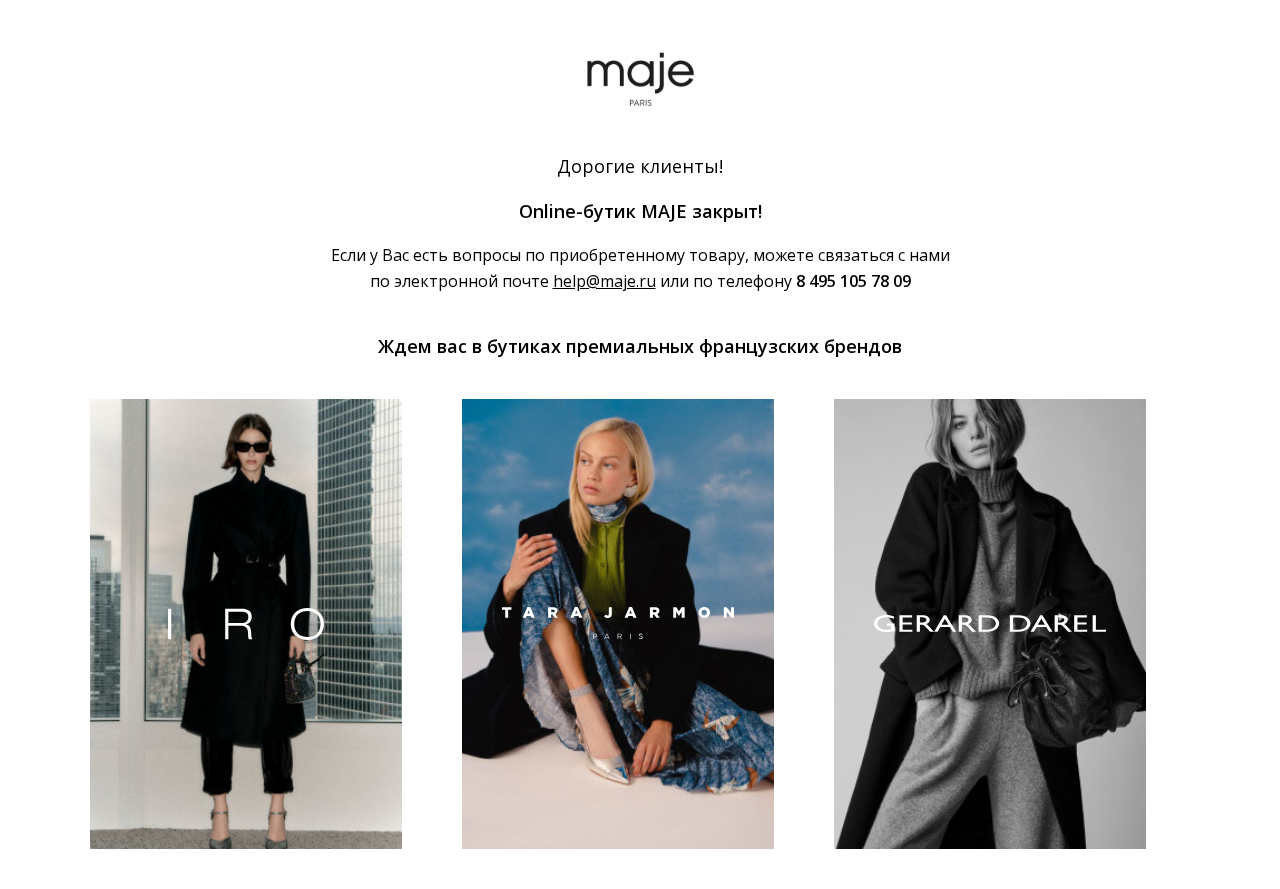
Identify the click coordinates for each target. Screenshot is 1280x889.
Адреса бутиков (184, 777)
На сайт (246, 730)
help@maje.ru (604, 281)
